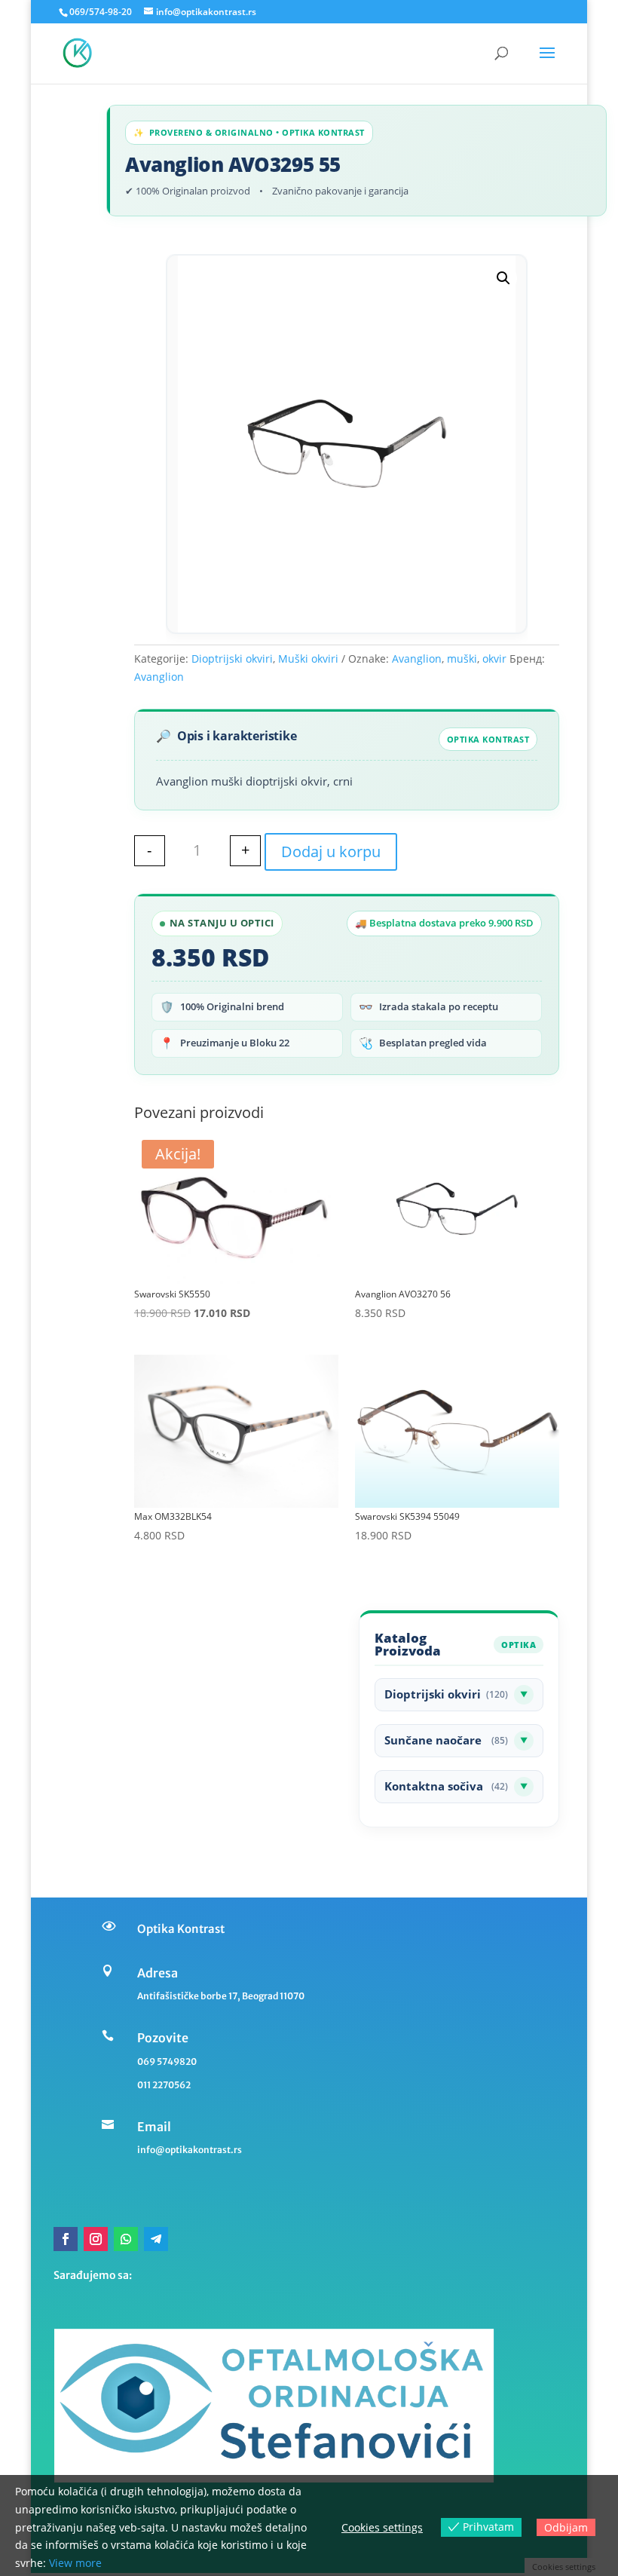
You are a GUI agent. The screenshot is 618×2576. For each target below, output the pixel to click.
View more (75, 2563)
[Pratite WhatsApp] (126, 2239)
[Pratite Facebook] (66, 2239)
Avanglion (417, 659)
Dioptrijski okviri (232, 659)
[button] (503, 278)
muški (462, 659)
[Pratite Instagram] (96, 2239)
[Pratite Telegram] (156, 2239)
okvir (494, 659)
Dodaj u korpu (331, 852)
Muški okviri (308, 659)
